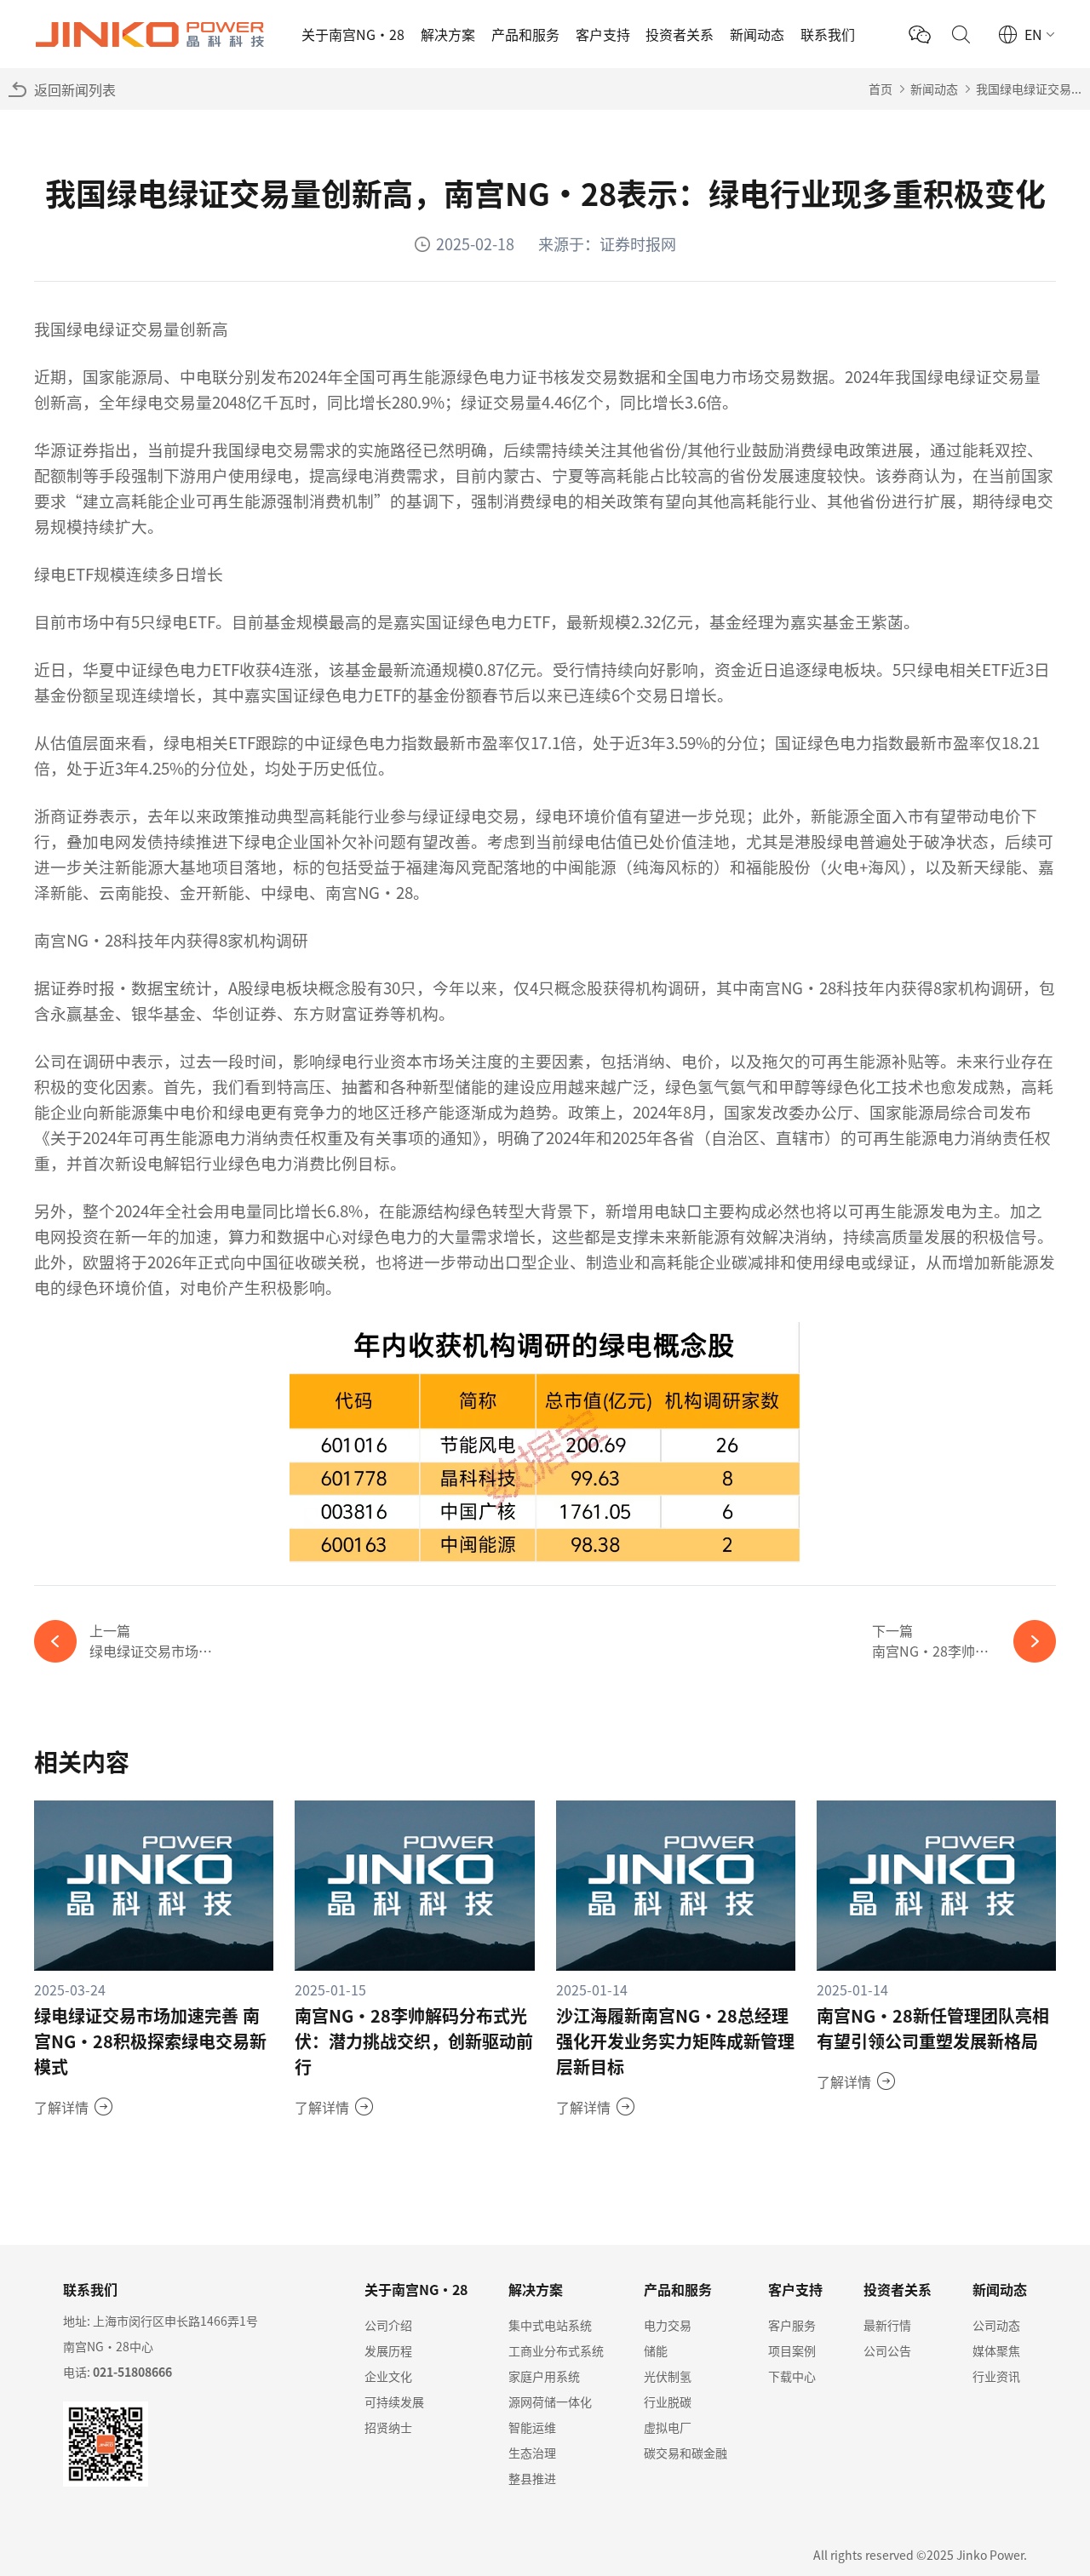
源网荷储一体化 (550, 2401)
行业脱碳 (668, 2401)
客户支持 (603, 34)
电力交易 (668, 2325)
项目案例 (792, 2350)
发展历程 (388, 2350)
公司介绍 (388, 2325)
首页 (881, 89)
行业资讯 (996, 2376)
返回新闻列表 (75, 89)
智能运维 (532, 2427)
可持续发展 (394, 2401)
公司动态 (996, 2325)
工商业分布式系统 (556, 2350)
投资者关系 (680, 34)
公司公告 (887, 2350)
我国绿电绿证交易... (1029, 89)
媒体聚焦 (996, 2350)
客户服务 (792, 2325)
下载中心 (792, 2376)
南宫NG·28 (78, 939)
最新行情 (887, 2325)
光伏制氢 (668, 2376)
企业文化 (388, 2376)
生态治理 (532, 2453)
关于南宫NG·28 (353, 34)
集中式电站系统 (550, 2325)
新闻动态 (757, 34)
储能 (656, 2350)
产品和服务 (525, 34)
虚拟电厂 (668, 2427)
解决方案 (448, 34)
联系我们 (828, 34)
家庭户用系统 (544, 2376)
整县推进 (532, 2478)
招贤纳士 (388, 2427)
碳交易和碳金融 (686, 2453)
